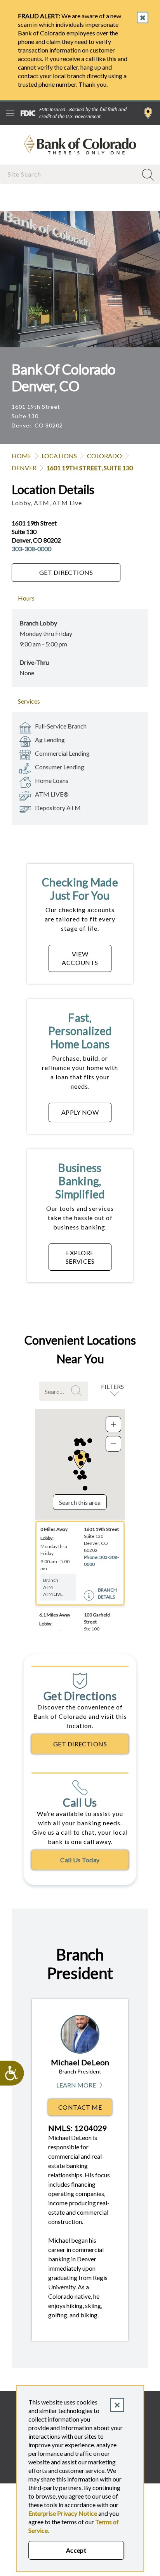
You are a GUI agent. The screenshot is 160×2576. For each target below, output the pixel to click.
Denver (24, 468)
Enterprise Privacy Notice (63, 2513)
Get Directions (66, 572)
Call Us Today (80, 1860)
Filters (112, 1386)
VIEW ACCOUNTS (80, 958)
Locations (59, 456)
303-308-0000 (31, 549)
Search (78, 1391)
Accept (76, 2550)
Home (22, 456)
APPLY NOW (80, 1112)
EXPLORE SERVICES (80, 1257)
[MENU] (10, 113)
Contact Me (80, 2107)
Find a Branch (148, 113)
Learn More (80, 2085)
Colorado (104, 456)
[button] (84, 1477)
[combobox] (70, 174)
